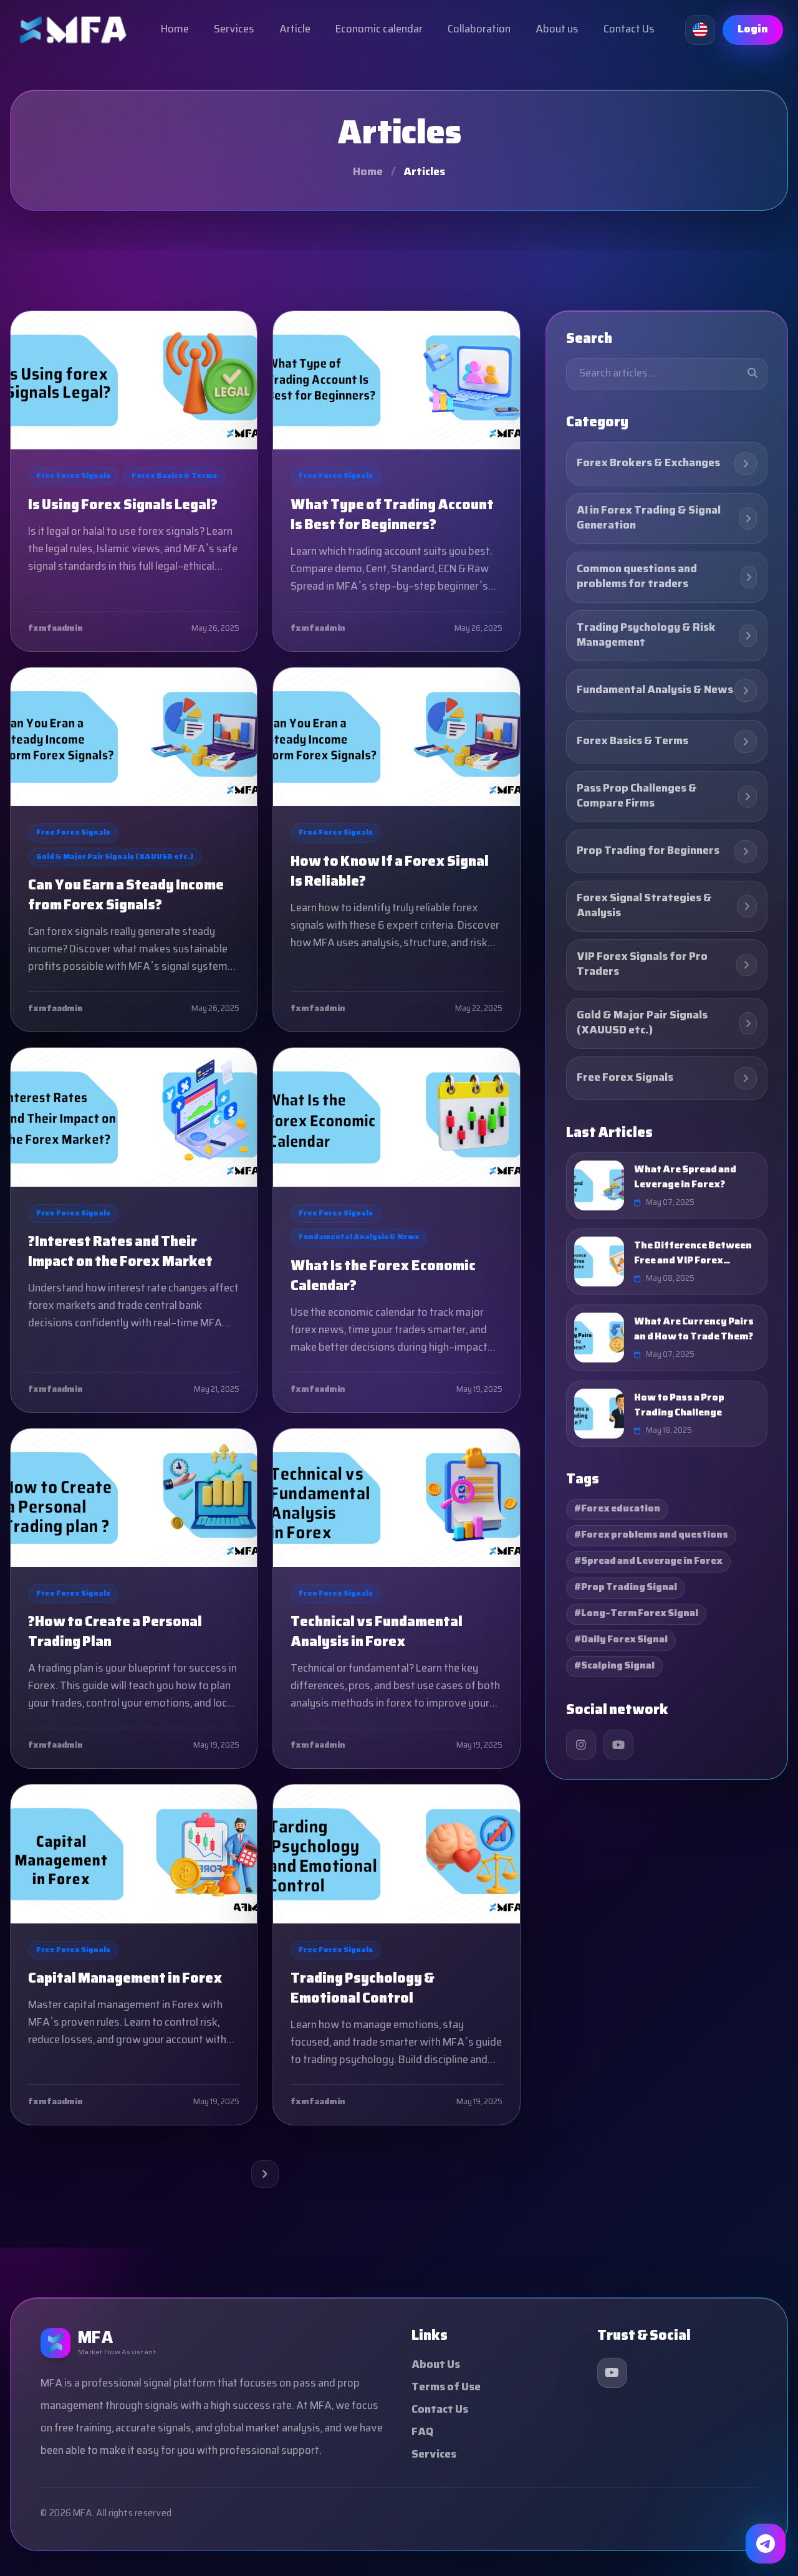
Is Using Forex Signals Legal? (123, 506)
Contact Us (629, 30)
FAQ (423, 2432)
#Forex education (617, 1509)
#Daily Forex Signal (621, 1640)
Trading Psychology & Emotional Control (363, 1989)
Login (753, 30)
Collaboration (479, 30)
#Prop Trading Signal (626, 1588)
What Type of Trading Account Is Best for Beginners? (392, 516)
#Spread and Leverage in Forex (648, 1562)
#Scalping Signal (614, 1666)
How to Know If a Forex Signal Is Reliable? (390, 873)
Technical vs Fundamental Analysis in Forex (377, 1633)
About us (557, 30)
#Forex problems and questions (651, 1535)
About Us (436, 2365)
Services (234, 30)
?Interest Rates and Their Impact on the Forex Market (120, 1253)
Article (295, 30)
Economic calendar (379, 30)
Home (175, 30)
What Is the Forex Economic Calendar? (383, 1277)
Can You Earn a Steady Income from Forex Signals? (126, 896)
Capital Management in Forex (125, 1980)
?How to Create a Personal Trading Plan (115, 1633)
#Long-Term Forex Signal (636, 1614)
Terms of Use (446, 2387)
